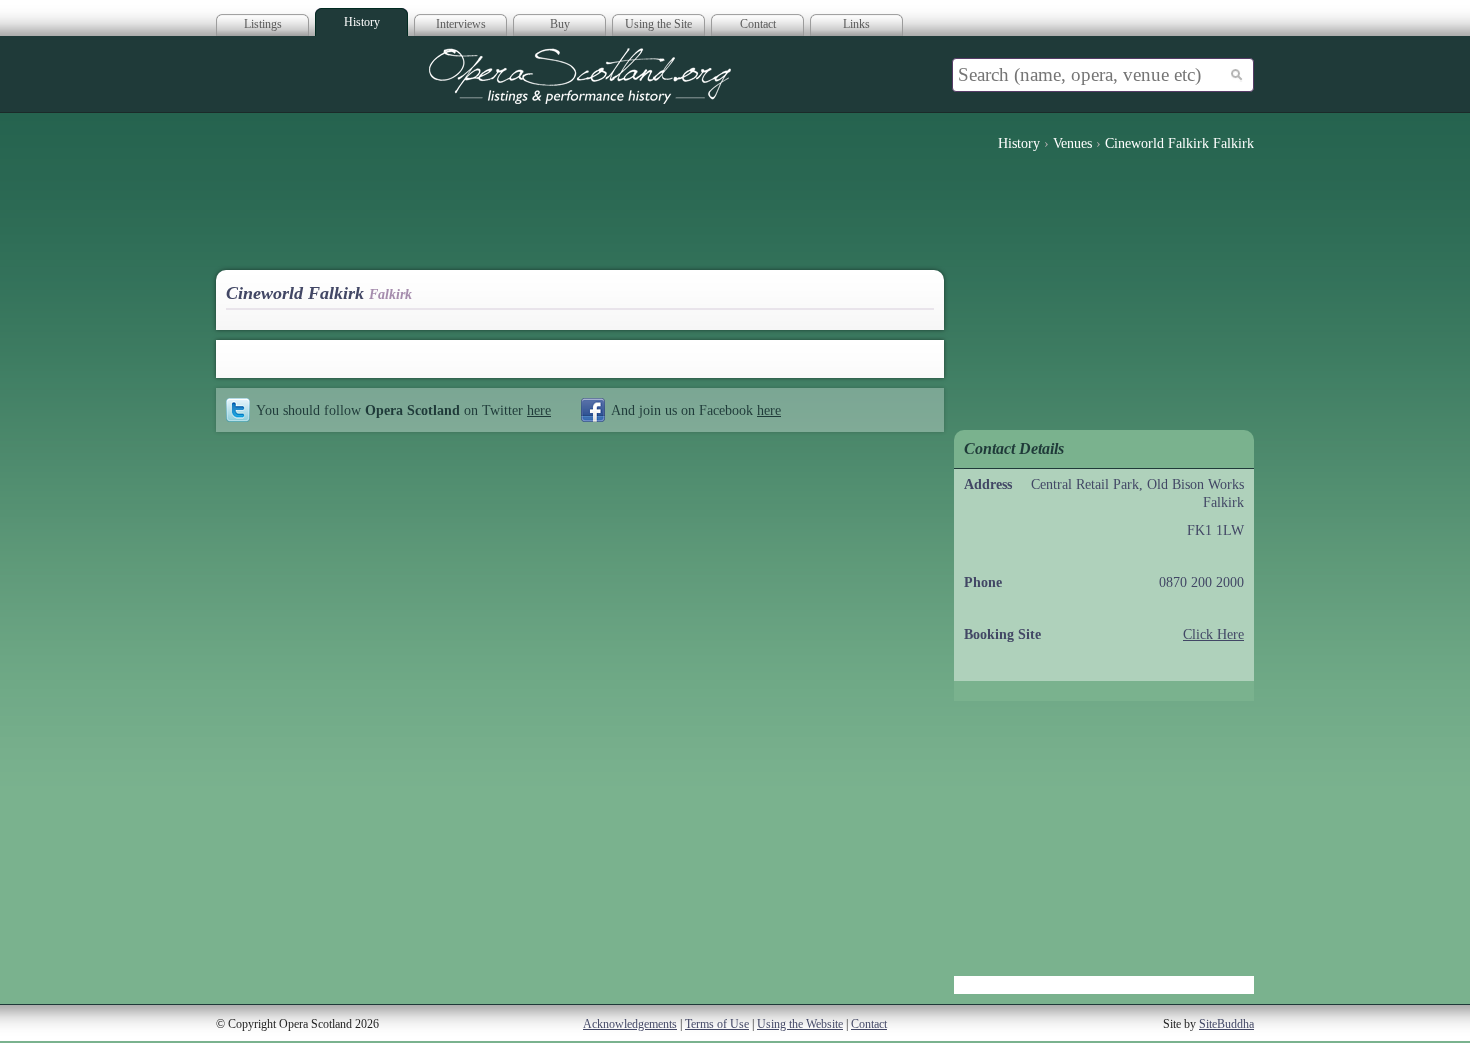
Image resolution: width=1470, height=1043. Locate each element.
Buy (560, 24)
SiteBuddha (1226, 1024)
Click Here (1213, 634)
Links (856, 24)
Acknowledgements (630, 1024)
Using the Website (800, 1024)
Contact (758, 24)
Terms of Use (717, 1024)
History (362, 22)
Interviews (461, 24)
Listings (263, 24)
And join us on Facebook (696, 410)
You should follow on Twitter (403, 410)
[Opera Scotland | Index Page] (580, 76)
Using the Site (658, 24)
